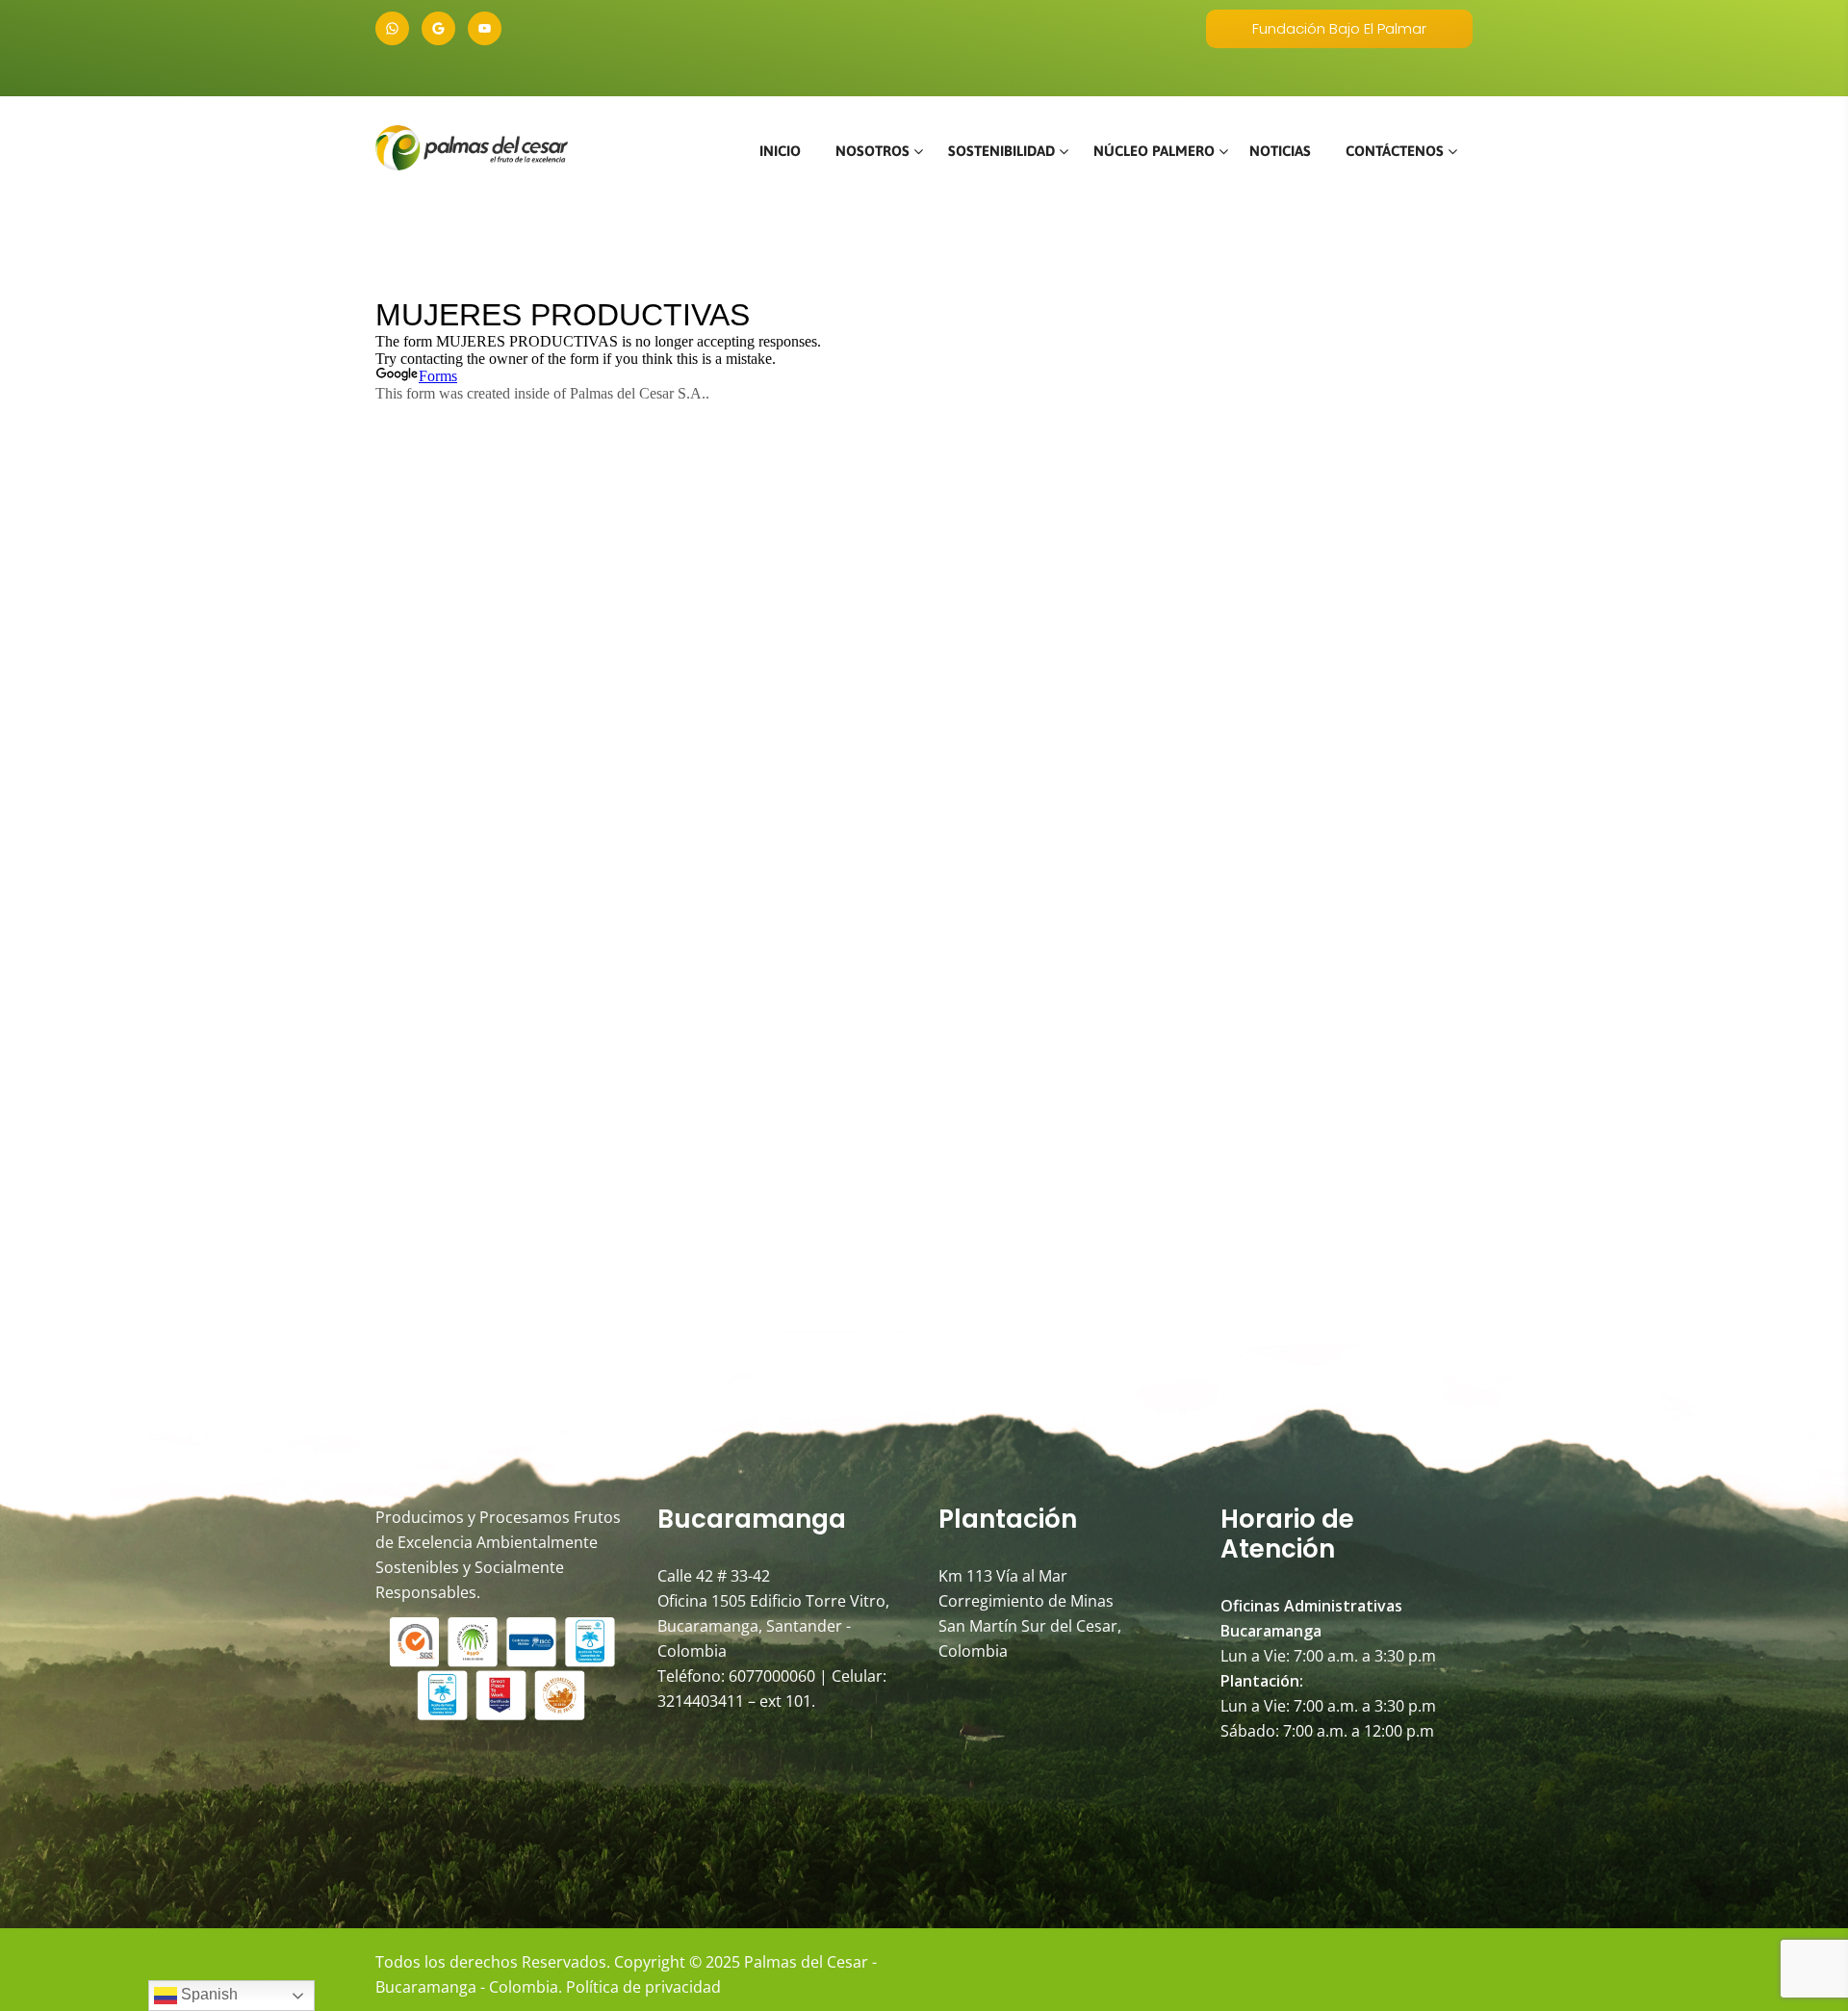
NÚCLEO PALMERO (1154, 151)
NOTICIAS (1280, 151)
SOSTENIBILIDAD (1001, 151)
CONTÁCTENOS (1395, 151)
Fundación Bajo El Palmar (1339, 28)
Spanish (207, 1994)
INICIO (780, 151)
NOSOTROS (873, 151)
